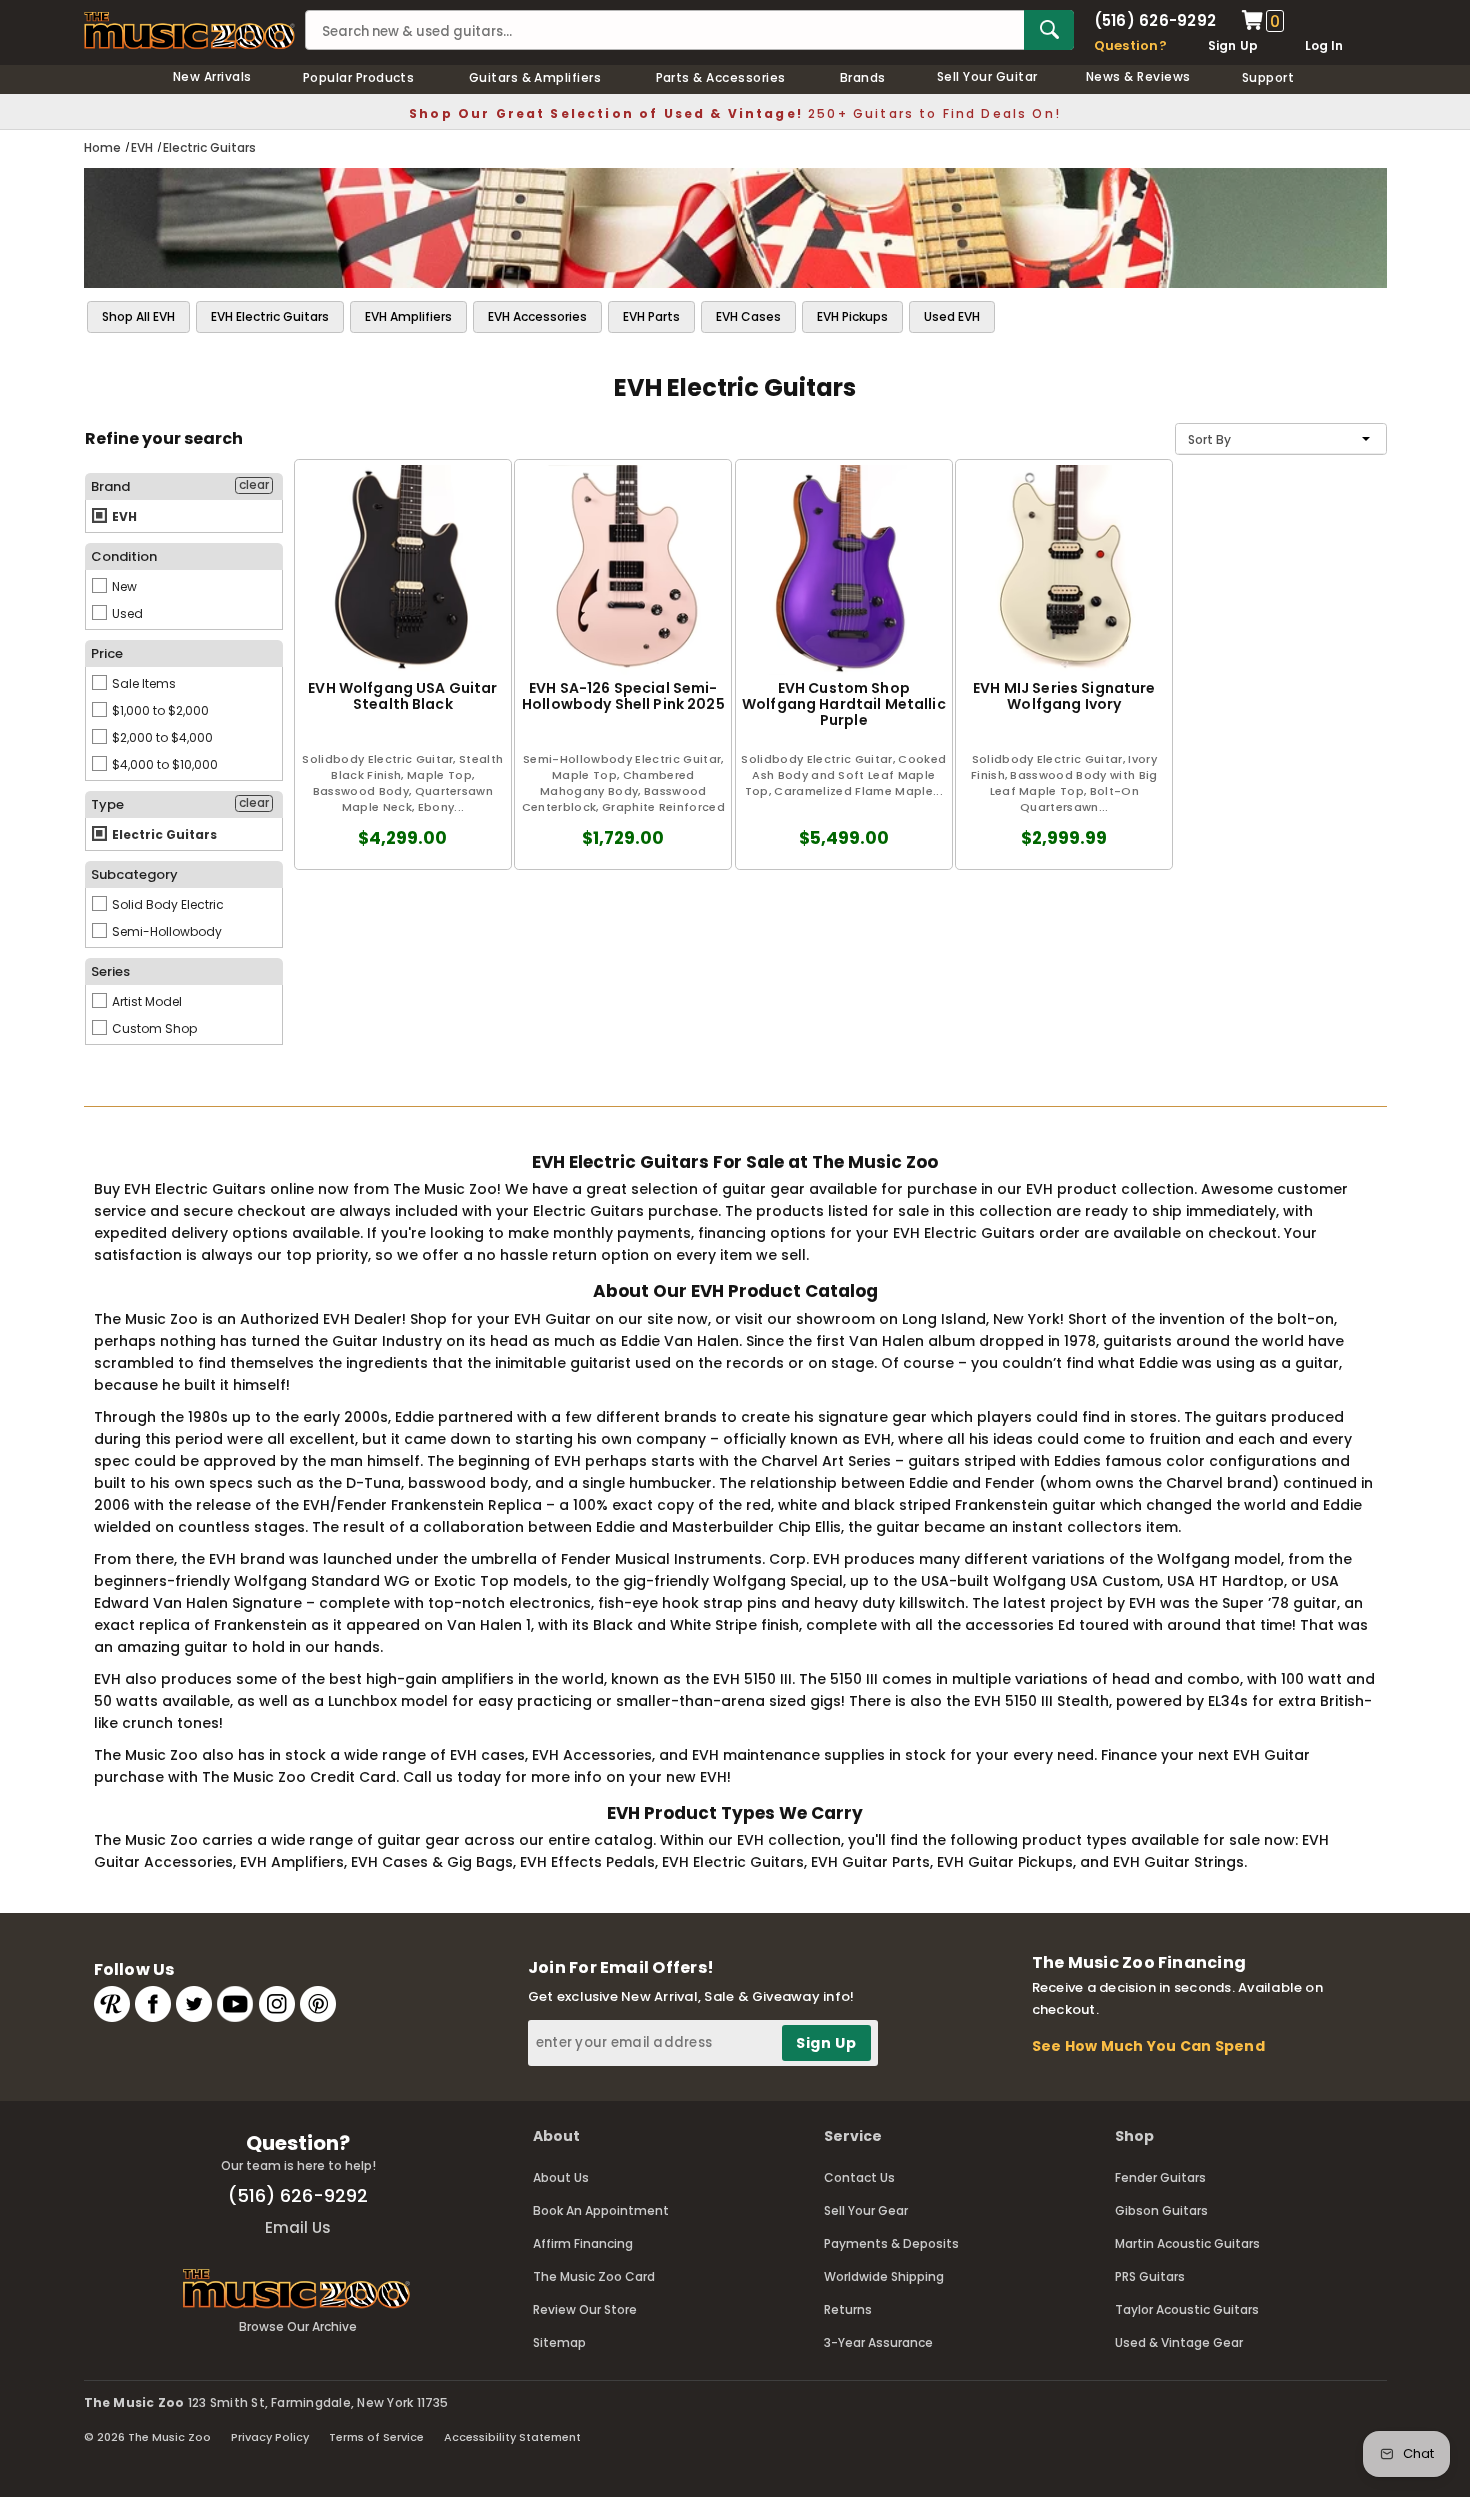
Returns (848, 2309)
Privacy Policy (270, 2437)
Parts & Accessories (721, 77)
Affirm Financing (583, 2243)
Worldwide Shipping (884, 2276)
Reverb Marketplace (112, 2004)
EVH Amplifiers (408, 316)
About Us (561, 2177)
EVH (123, 516)
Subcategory (134, 874)
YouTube (235, 2004)
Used (126, 613)
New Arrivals (212, 76)
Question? (1130, 45)
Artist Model (145, 1001)
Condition (124, 556)
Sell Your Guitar (987, 76)
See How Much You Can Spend (1148, 2046)
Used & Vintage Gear (1179, 2342)
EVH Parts (651, 316)
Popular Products (359, 77)
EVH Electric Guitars (270, 316)
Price (107, 653)
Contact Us (859, 2177)
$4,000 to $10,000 (163, 764)
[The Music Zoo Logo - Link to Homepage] (190, 30)
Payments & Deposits (891, 2243)
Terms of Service (376, 2437)
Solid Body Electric (166, 904)
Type (107, 804)
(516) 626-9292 (1155, 20)
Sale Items (142, 683)
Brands (863, 77)
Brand (110, 486)
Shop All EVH (138, 316)
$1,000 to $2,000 (159, 710)
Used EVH (952, 316)
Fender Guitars (1160, 2177)
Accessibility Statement (512, 2437)
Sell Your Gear (866, 2210)
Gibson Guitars (1161, 2210)
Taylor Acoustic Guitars (1187, 2309)
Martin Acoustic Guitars (1187, 2243)
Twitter (194, 2004)
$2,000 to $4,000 (161, 737)
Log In (1324, 45)
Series (110, 971)
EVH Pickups (852, 316)
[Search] (1049, 30)
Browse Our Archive (298, 2326)
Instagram (277, 2004)
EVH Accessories (537, 316)
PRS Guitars (1150, 2276)
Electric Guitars (163, 834)
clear (254, 485)
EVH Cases (748, 316)
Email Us (298, 2227)
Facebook (153, 2004)
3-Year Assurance (878, 2342)
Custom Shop (153, 1028)
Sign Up (1233, 45)
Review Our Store (585, 2309)
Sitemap (559, 2342)
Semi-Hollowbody (165, 931)
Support (1268, 77)
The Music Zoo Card (594, 2276)
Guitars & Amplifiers (535, 77)
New (123, 586)
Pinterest (318, 2004)
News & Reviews (1138, 76)
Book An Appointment (601, 2210)
